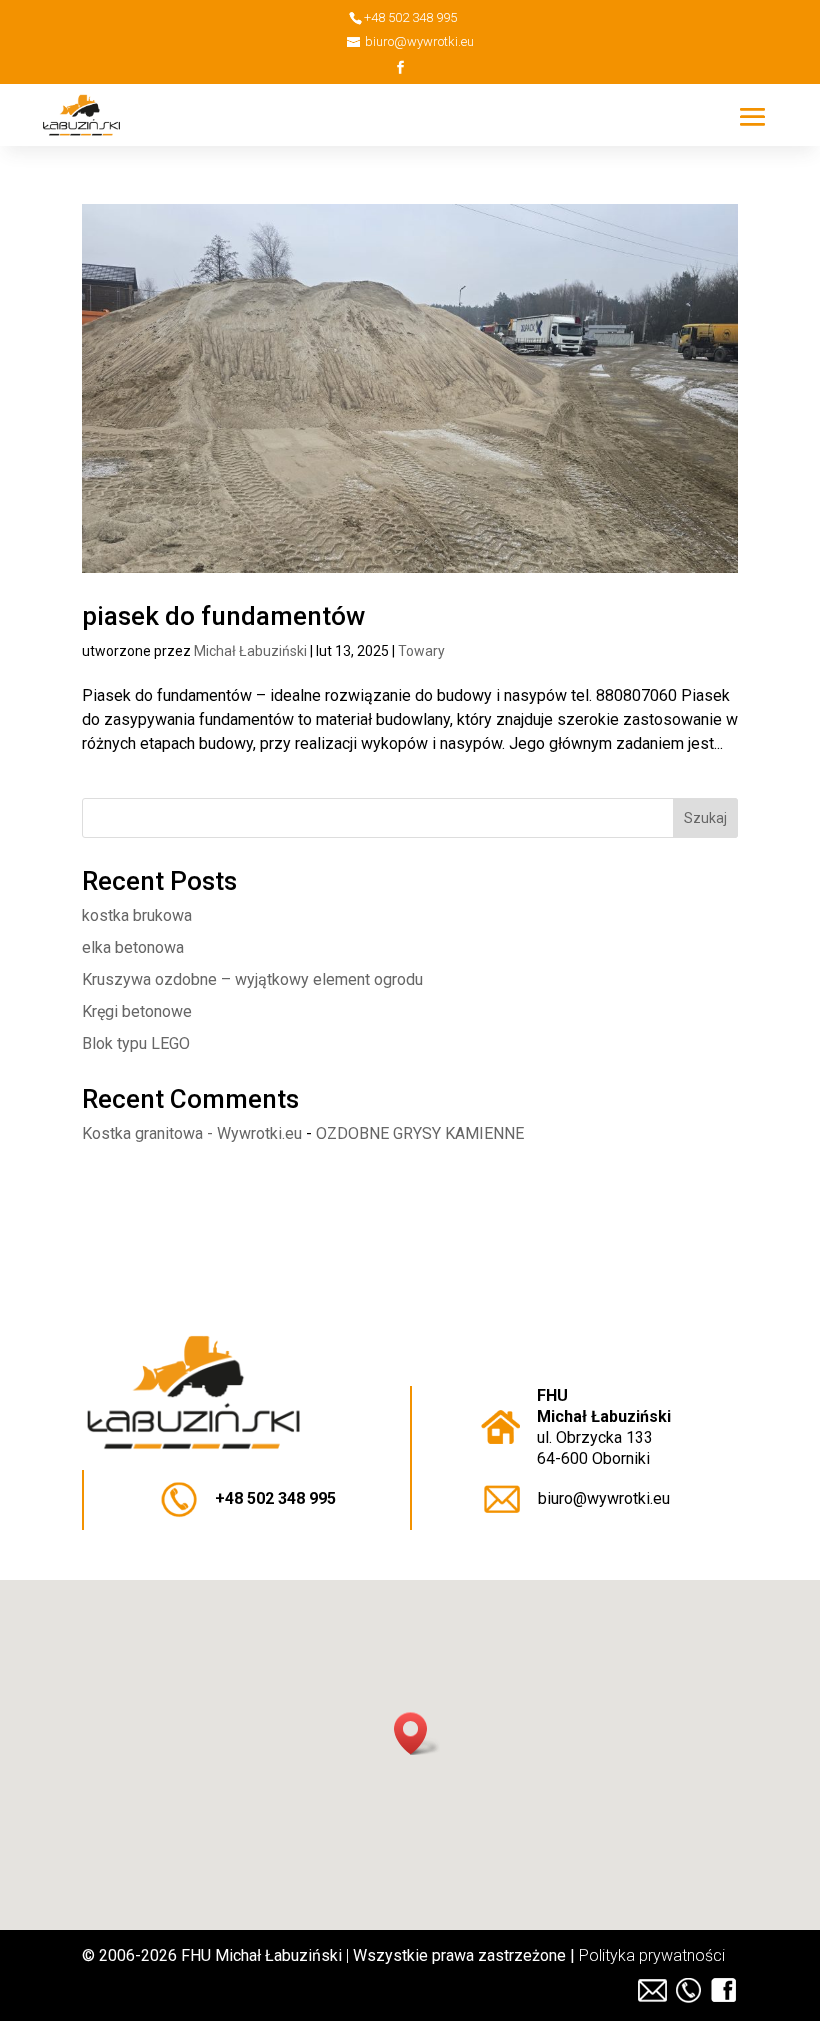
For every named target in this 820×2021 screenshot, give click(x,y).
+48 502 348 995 (275, 1498)
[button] (417, 1733)
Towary (421, 651)
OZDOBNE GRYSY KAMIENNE (420, 1133)
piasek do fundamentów (223, 616)
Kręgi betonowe (137, 1011)
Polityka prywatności (652, 1955)
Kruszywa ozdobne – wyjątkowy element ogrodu (252, 979)
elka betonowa (133, 947)
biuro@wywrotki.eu (604, 1498)
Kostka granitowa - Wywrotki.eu (192, 1133)
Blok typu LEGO (136, 1043)
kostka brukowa (137, 915)
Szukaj (705, 818)
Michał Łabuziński (250, 651)
